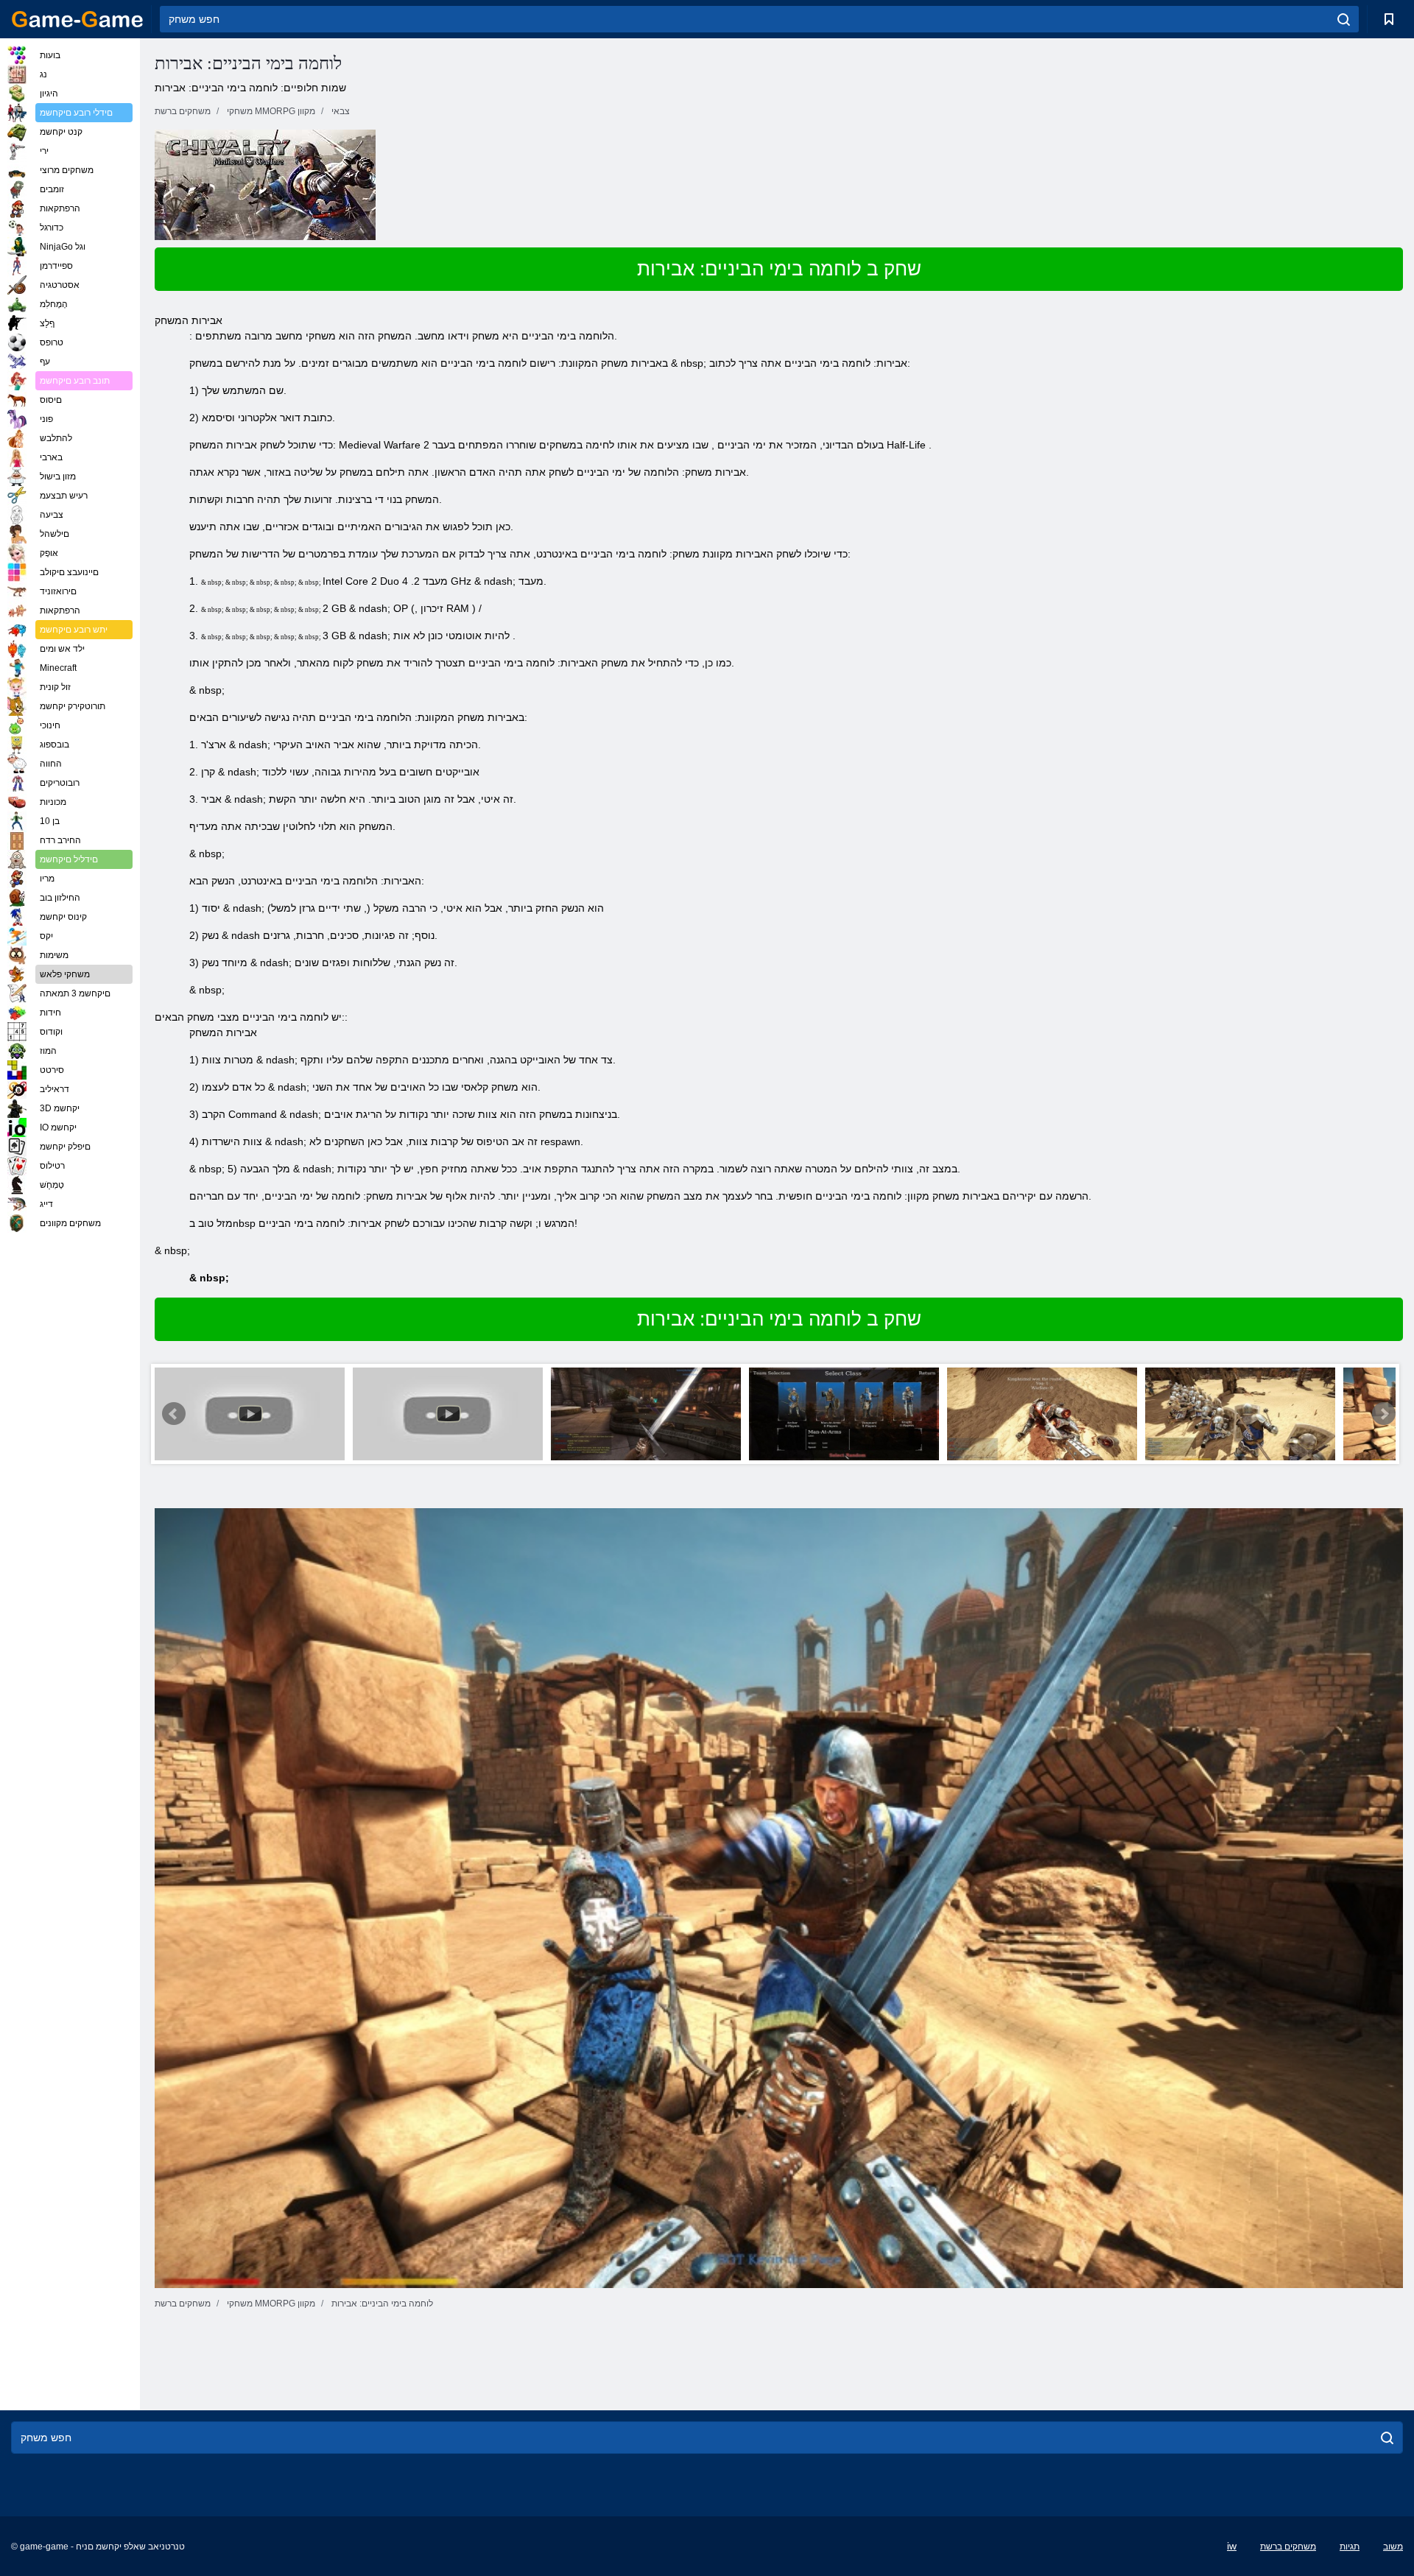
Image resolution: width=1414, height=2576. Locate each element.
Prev (174, 1414)
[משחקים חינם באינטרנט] (77, 19)
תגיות (1350, 2547)
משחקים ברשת (1288, 2547)
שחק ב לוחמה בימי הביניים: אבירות (779, 269)
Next (1384, 1414)
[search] (1344, 19)
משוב (1393, 2547)
